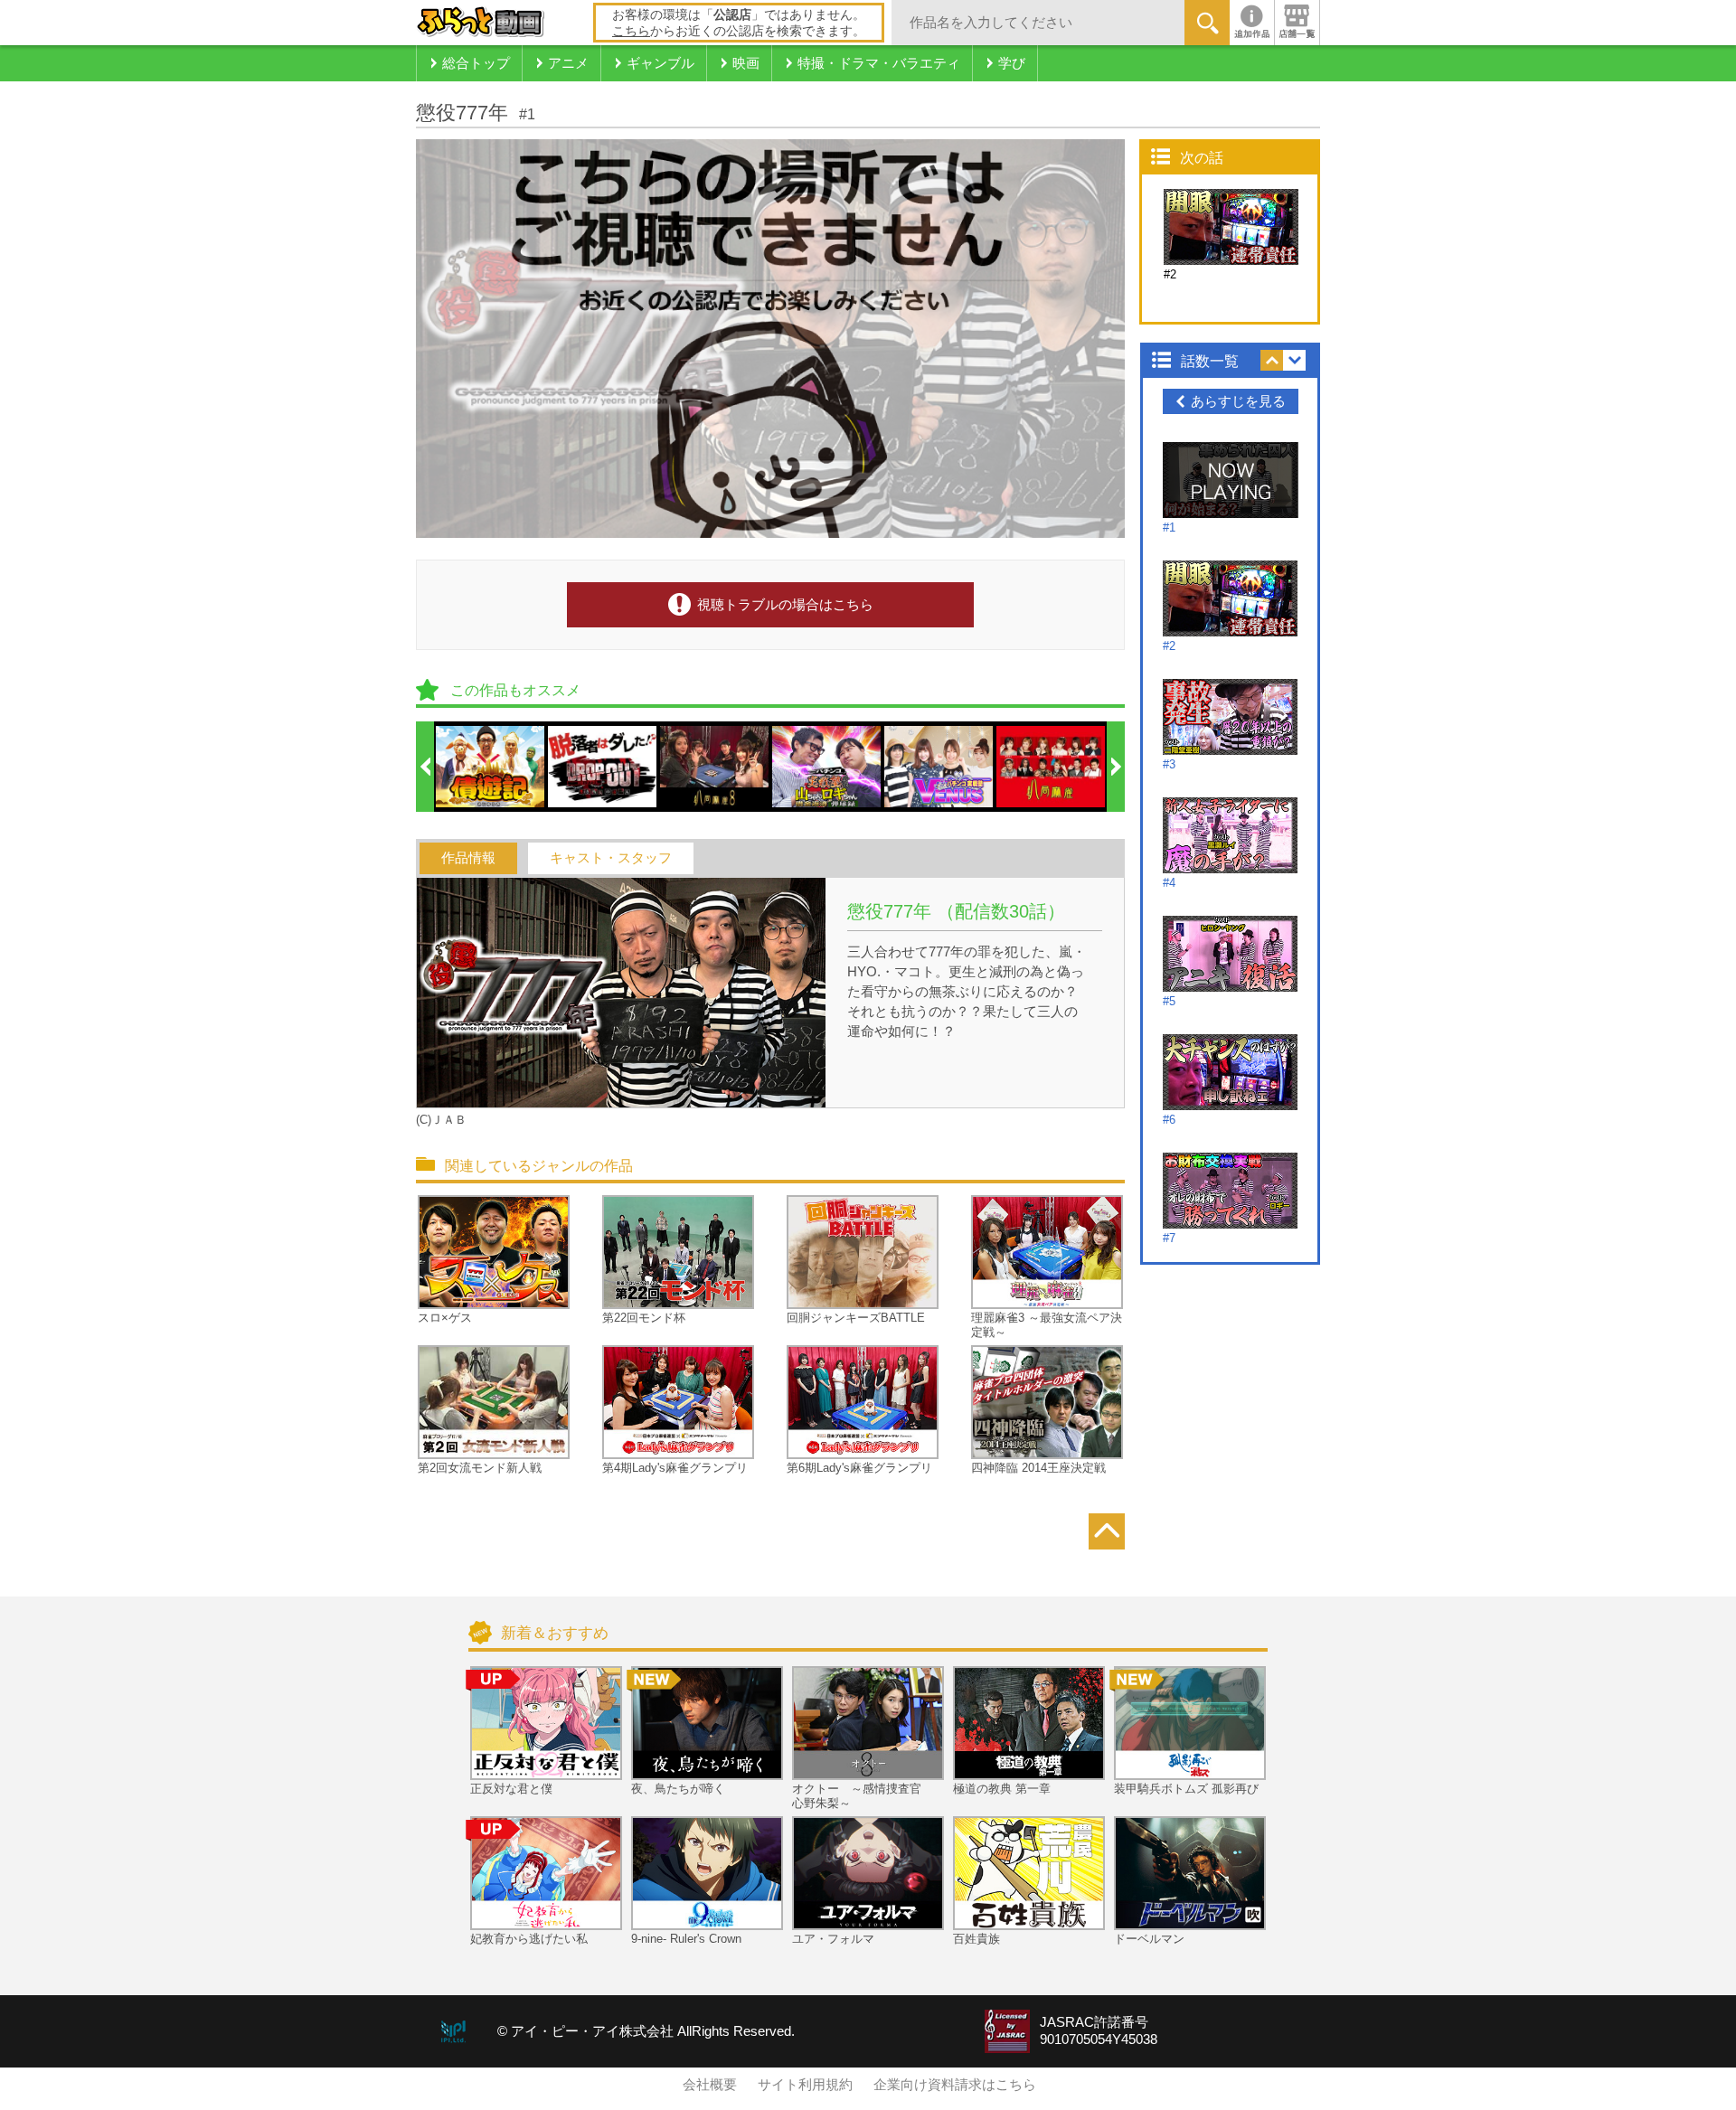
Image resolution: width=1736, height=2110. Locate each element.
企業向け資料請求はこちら (955, 2085)
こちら (631, 31)
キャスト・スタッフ (611, 858)
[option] (491, 767)
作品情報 (468, 858)
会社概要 (710, 2085)
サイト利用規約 (805, 2085)
